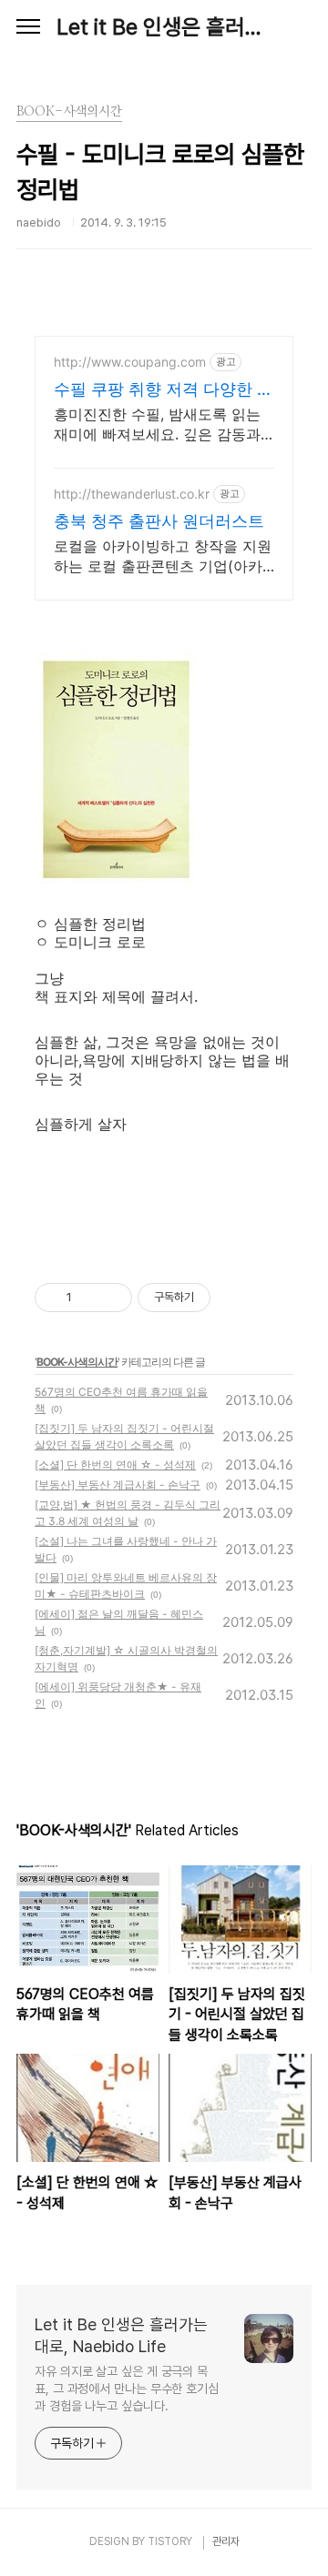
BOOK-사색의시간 (77, 1362)
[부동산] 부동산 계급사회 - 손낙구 (118, 1485)
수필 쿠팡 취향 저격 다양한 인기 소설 (164, 390)
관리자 (226, 2541)
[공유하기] (89, 1298)
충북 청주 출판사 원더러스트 (159, 521)
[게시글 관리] (112, 1298)
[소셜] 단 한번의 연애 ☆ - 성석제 (115, 1465)
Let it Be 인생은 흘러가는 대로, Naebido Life (164, 27)
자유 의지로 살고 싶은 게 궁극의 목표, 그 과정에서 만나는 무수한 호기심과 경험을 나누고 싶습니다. (127, 2389)
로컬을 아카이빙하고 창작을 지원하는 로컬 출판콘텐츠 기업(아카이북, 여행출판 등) (163, 556)
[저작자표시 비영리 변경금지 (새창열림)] (235, 1298)
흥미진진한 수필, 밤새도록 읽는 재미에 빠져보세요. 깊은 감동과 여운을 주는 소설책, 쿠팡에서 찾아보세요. (159, 424)
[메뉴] (28, 27)
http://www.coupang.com (130, 362)
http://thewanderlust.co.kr (132, 494)
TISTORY (170, 2541)
